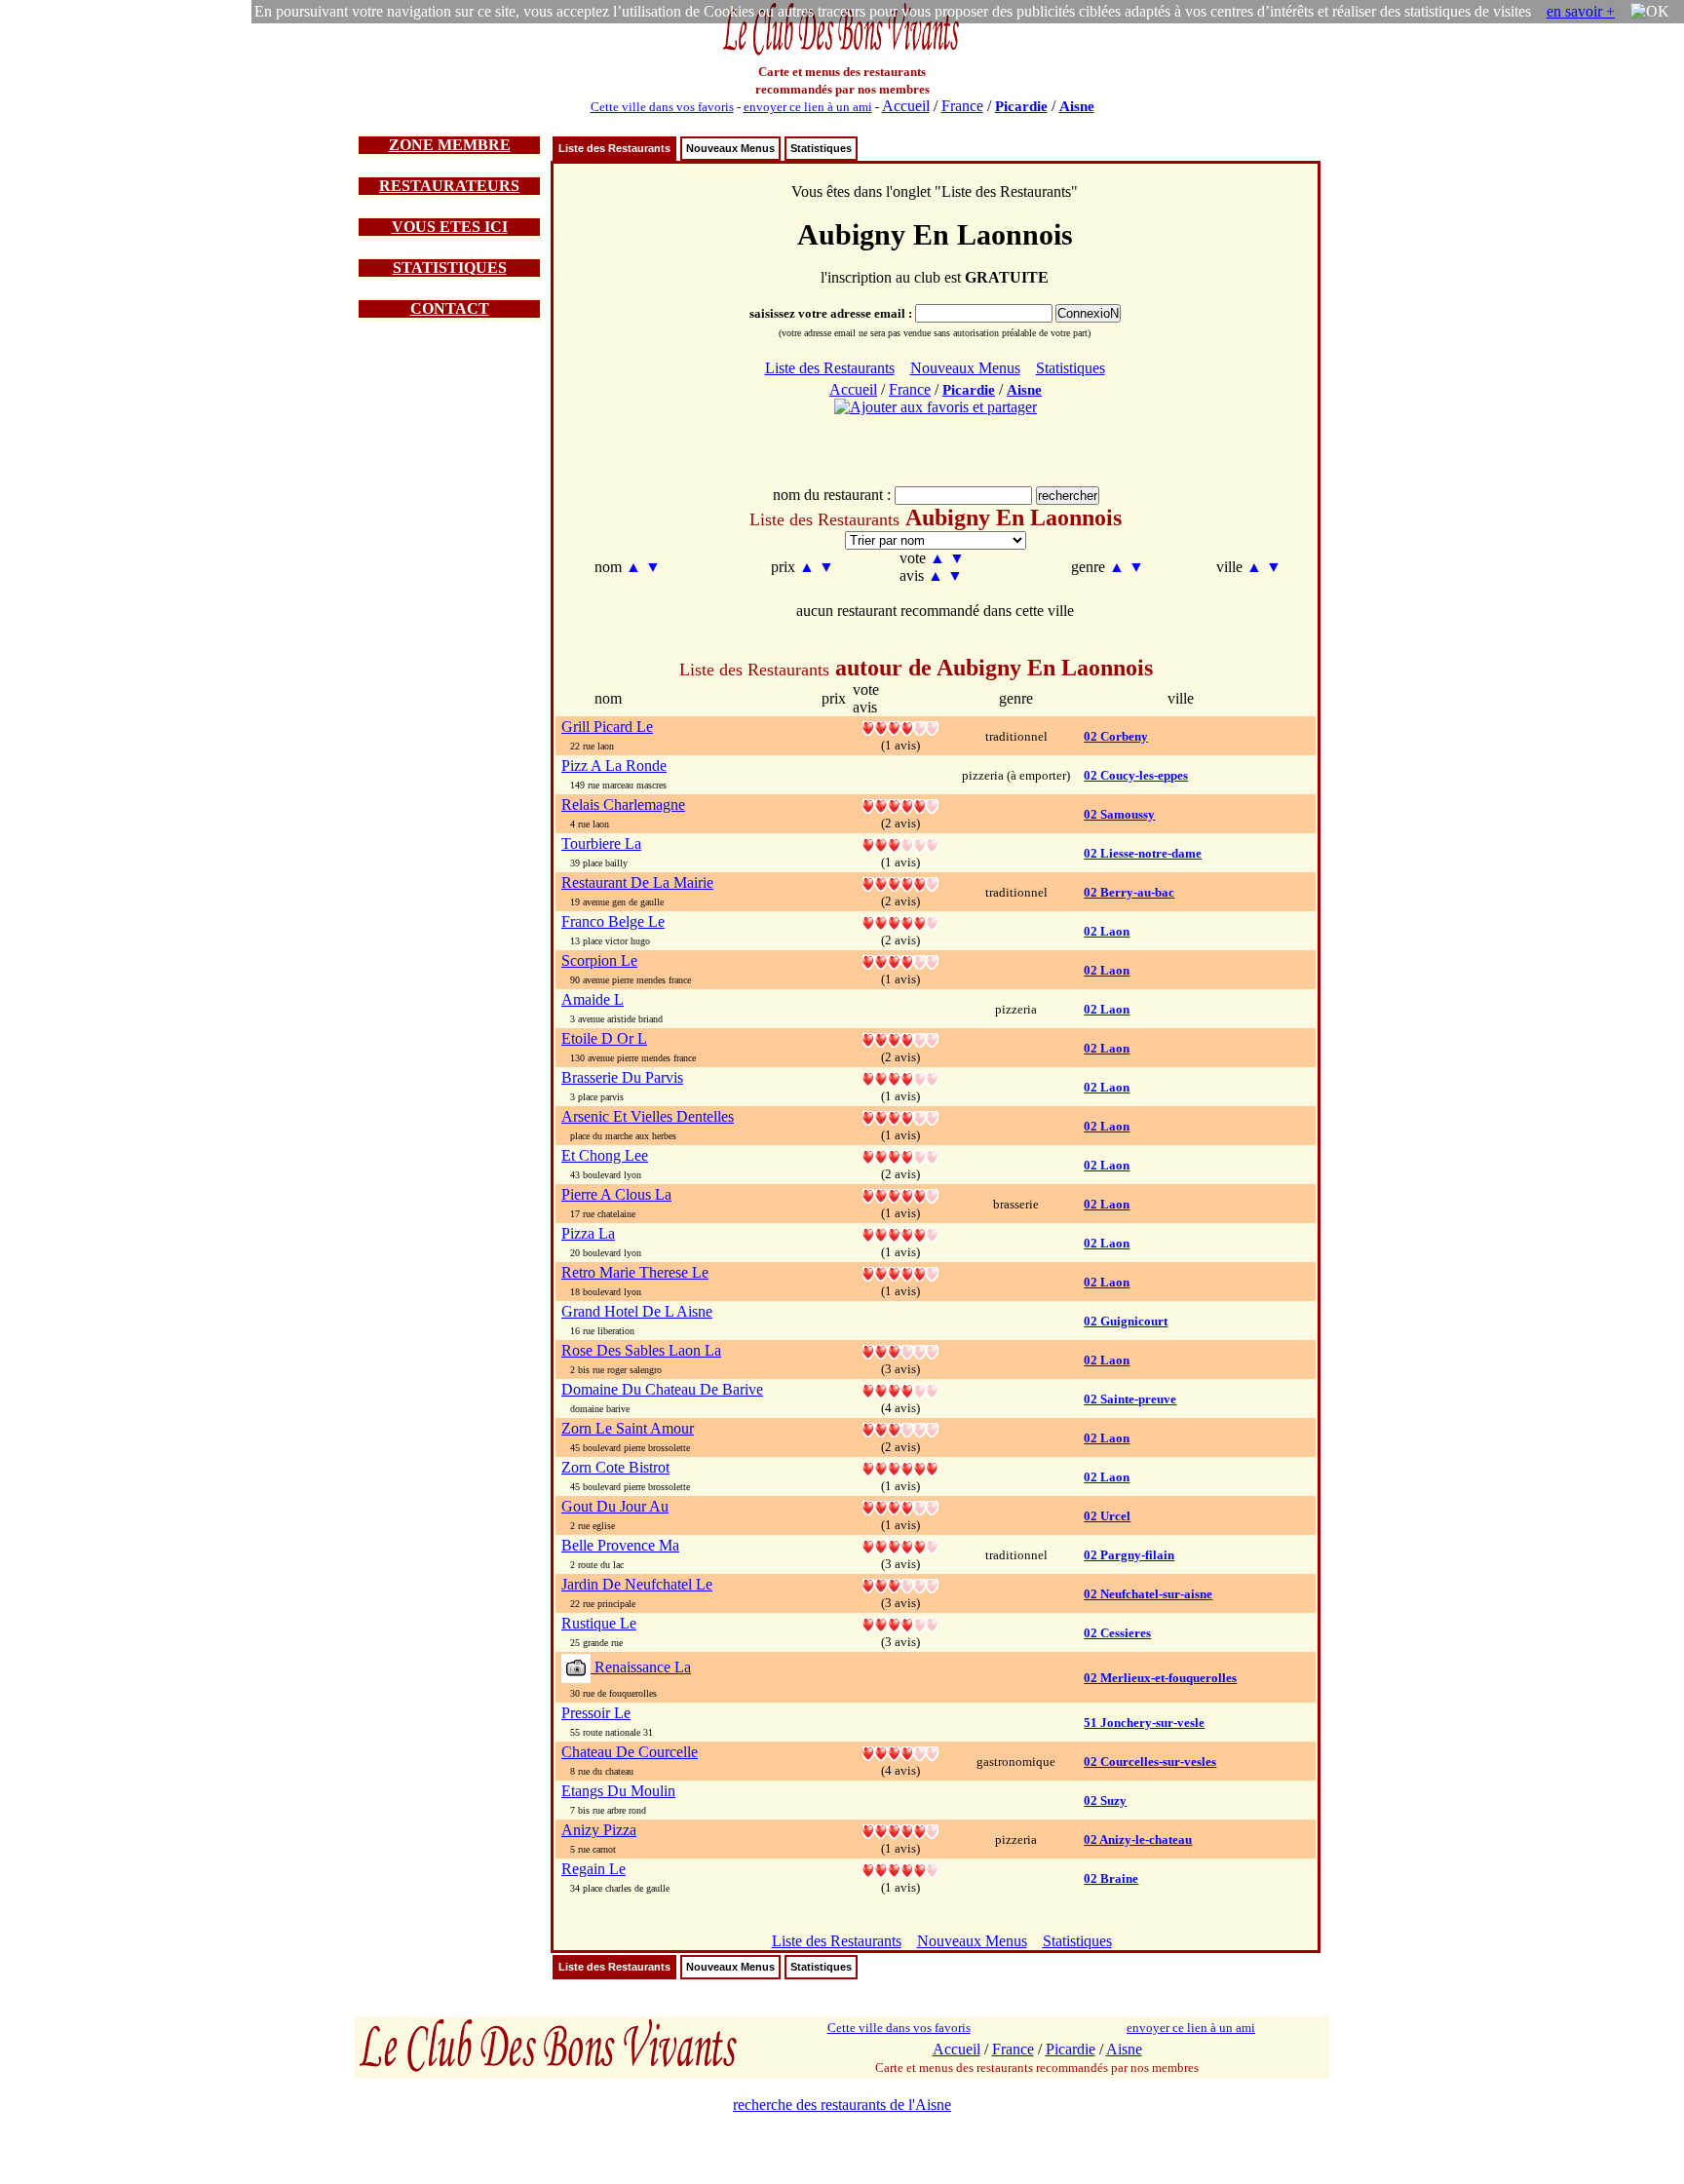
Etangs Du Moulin (618, 1791)
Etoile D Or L (604, 1038)
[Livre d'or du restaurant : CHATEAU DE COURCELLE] (900, 1752)
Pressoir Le (596, 1713)
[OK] (1650, 12)
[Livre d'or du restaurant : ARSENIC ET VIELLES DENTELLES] (900, 1116)
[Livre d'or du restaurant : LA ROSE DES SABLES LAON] (900, 1350)
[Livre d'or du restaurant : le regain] (900, 1869)
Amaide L (593, 999)
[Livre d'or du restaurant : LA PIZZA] (900, 1233)
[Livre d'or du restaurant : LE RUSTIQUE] (900, 1623)
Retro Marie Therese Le (635, 1272)
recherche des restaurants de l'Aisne (842, 2105)
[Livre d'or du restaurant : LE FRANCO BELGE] (900, 921)
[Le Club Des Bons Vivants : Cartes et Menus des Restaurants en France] (842, 53)
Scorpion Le (599, 960)
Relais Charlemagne (623, 805)
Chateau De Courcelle (630, 1752)
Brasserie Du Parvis (622, 1077)
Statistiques (821, 148)
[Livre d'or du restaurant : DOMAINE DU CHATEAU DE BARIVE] (900, 1389)
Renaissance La (641, 1667)
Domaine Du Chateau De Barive (662, 1389)
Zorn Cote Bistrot (615, 1467)
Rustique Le (599, 1623)
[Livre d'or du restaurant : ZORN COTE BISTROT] (900, 1467)
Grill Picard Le (607, 727)
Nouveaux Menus (730, 148)
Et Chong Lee (605, 1155)
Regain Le (593, 1869)
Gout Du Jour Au (615, 1506)
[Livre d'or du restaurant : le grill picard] (900, 727)
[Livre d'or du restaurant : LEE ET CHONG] (900, 1155)
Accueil (906, 106)
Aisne (1077, 106)
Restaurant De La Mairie (637, 882)
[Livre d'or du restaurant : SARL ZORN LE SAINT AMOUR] (900, 1428)
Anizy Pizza (599, 1830)
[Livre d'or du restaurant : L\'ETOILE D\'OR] (900, 1038)
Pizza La (588, 1233)
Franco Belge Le (613, 921)
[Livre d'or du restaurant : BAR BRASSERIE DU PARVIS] (900, 1077)
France (962, 106)
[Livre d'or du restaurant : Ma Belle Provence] (900, 1545)
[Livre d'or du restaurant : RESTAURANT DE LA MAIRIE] (900, 882)
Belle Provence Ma (620, 1545)
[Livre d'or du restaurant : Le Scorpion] (900, 960)
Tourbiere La (601, 843)
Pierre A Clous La (616, 1194)
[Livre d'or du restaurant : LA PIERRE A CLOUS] (900, 1194)
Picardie (1021, 106)
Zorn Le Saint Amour (628, 1428)
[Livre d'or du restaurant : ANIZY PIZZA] (900, 1830)
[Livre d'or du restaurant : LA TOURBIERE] (900, 843)
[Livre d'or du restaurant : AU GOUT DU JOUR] (900, 1506)
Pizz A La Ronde (614, 766)
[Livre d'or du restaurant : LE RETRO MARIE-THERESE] (900, 1272)
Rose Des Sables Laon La (641, 1350)
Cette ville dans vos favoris (662, 107)
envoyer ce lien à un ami (808, 107)
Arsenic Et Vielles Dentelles (648, 1116)
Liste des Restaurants (614, 148)
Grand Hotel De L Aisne (637, 1311)
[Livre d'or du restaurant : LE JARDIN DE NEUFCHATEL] (900, 1584)
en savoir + (1581, 11)
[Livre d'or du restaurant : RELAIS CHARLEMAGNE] (900, 805)
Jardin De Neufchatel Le (637, 1584)
